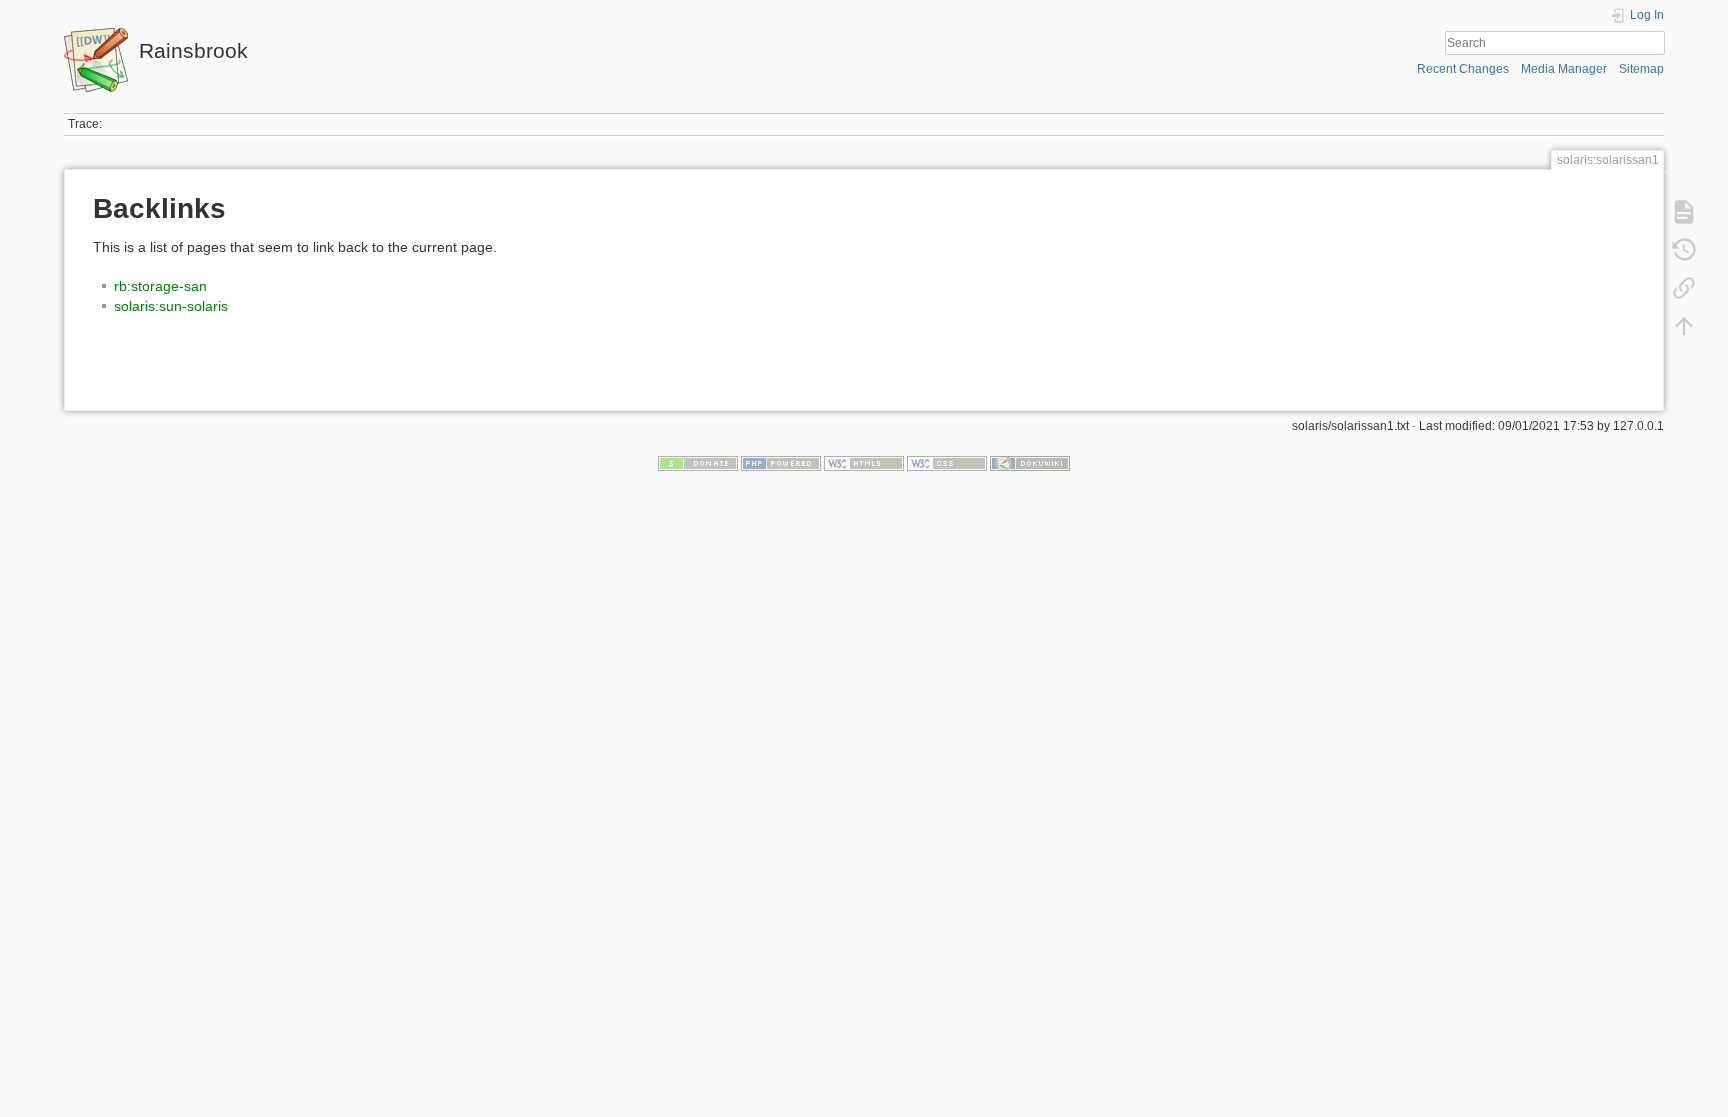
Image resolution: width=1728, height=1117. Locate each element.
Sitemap (1641, 69)
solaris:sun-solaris (171, 306)
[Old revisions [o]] (1684, 250)
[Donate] (698, 463)
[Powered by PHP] (781, 463)
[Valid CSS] (947, 463)
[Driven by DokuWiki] (1030, 463)
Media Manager (1564, 69)
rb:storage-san (160, 286)
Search (1654, 43)
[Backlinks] (1684, 288)
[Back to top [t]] (1684, 326)
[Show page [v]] (1684, 212)
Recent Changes (1463, 69)
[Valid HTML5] (864, 463)
